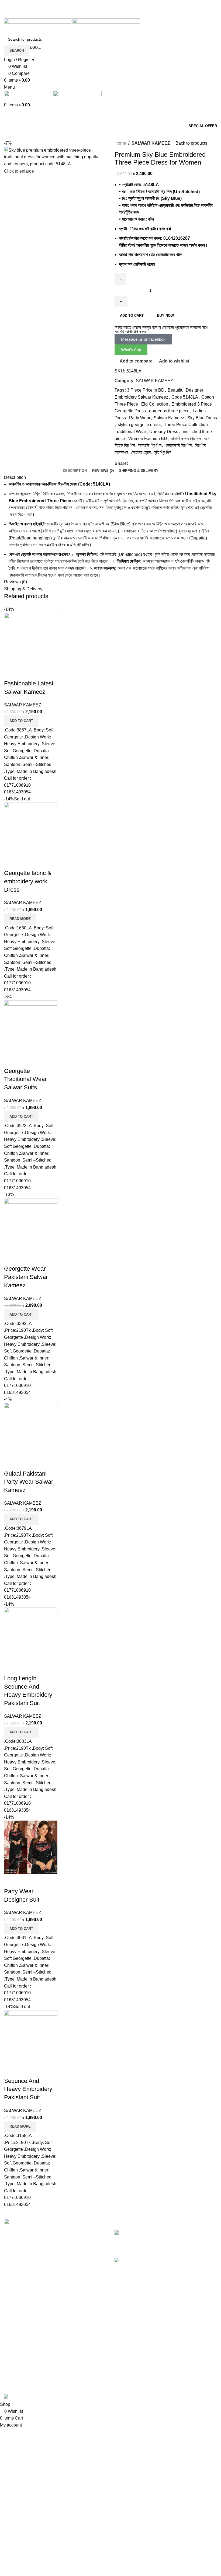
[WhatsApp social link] (120, 7)
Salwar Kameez (169, 418)
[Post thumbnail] (129, 2233)
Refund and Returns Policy (140, 2348)
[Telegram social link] (123, 15)
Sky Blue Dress (202, 418)
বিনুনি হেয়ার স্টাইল (127, 2239)
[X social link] (104, 15)
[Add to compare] (11, 673)
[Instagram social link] (107, 7)
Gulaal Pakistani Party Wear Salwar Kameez (29, 1482)
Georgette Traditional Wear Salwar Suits (25, 1079)
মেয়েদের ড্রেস (141, 452)
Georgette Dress (130, 411)
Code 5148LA (185, 397)
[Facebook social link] (101, 7)
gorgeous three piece (169, 411)
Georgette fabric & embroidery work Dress (28, 881)
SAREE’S (14, 2338)
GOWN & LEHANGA (24, 2348)
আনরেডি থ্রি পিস (150, 445)
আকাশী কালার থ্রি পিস (186, 439)
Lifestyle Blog (127, 2378)
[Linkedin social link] (117, 15)
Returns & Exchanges (135, 2368)
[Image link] (34, 2223)
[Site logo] (38, 26)
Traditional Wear (130, 432)
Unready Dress (164, 432)
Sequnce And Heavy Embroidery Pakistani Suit (28, 2089)
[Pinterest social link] (111, 15)
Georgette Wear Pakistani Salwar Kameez (26, 1277)
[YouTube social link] (114, 7)
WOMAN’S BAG (20, 2368)
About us (123, 2328)
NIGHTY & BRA (19, 2358)
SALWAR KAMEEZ (151, 143)
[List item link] (55, 2271)
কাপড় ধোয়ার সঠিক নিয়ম (131, 2267)
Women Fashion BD (148, 439)
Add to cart (132, 316)
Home (120, 143)
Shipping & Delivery (134, 2358)
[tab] (75, 471)
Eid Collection (155, 404)
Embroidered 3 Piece (192, 404)
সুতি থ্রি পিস (163, 452)
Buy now (165, 316)
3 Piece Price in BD (146, 390)
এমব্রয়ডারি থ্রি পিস (178, 445)
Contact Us (125, 2338)
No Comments (162, 2251)
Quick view (25, 673)
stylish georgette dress (139, 425)
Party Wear (140, 418)
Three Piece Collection (186, 425)
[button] (21, 721)
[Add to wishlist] (40, 673)
